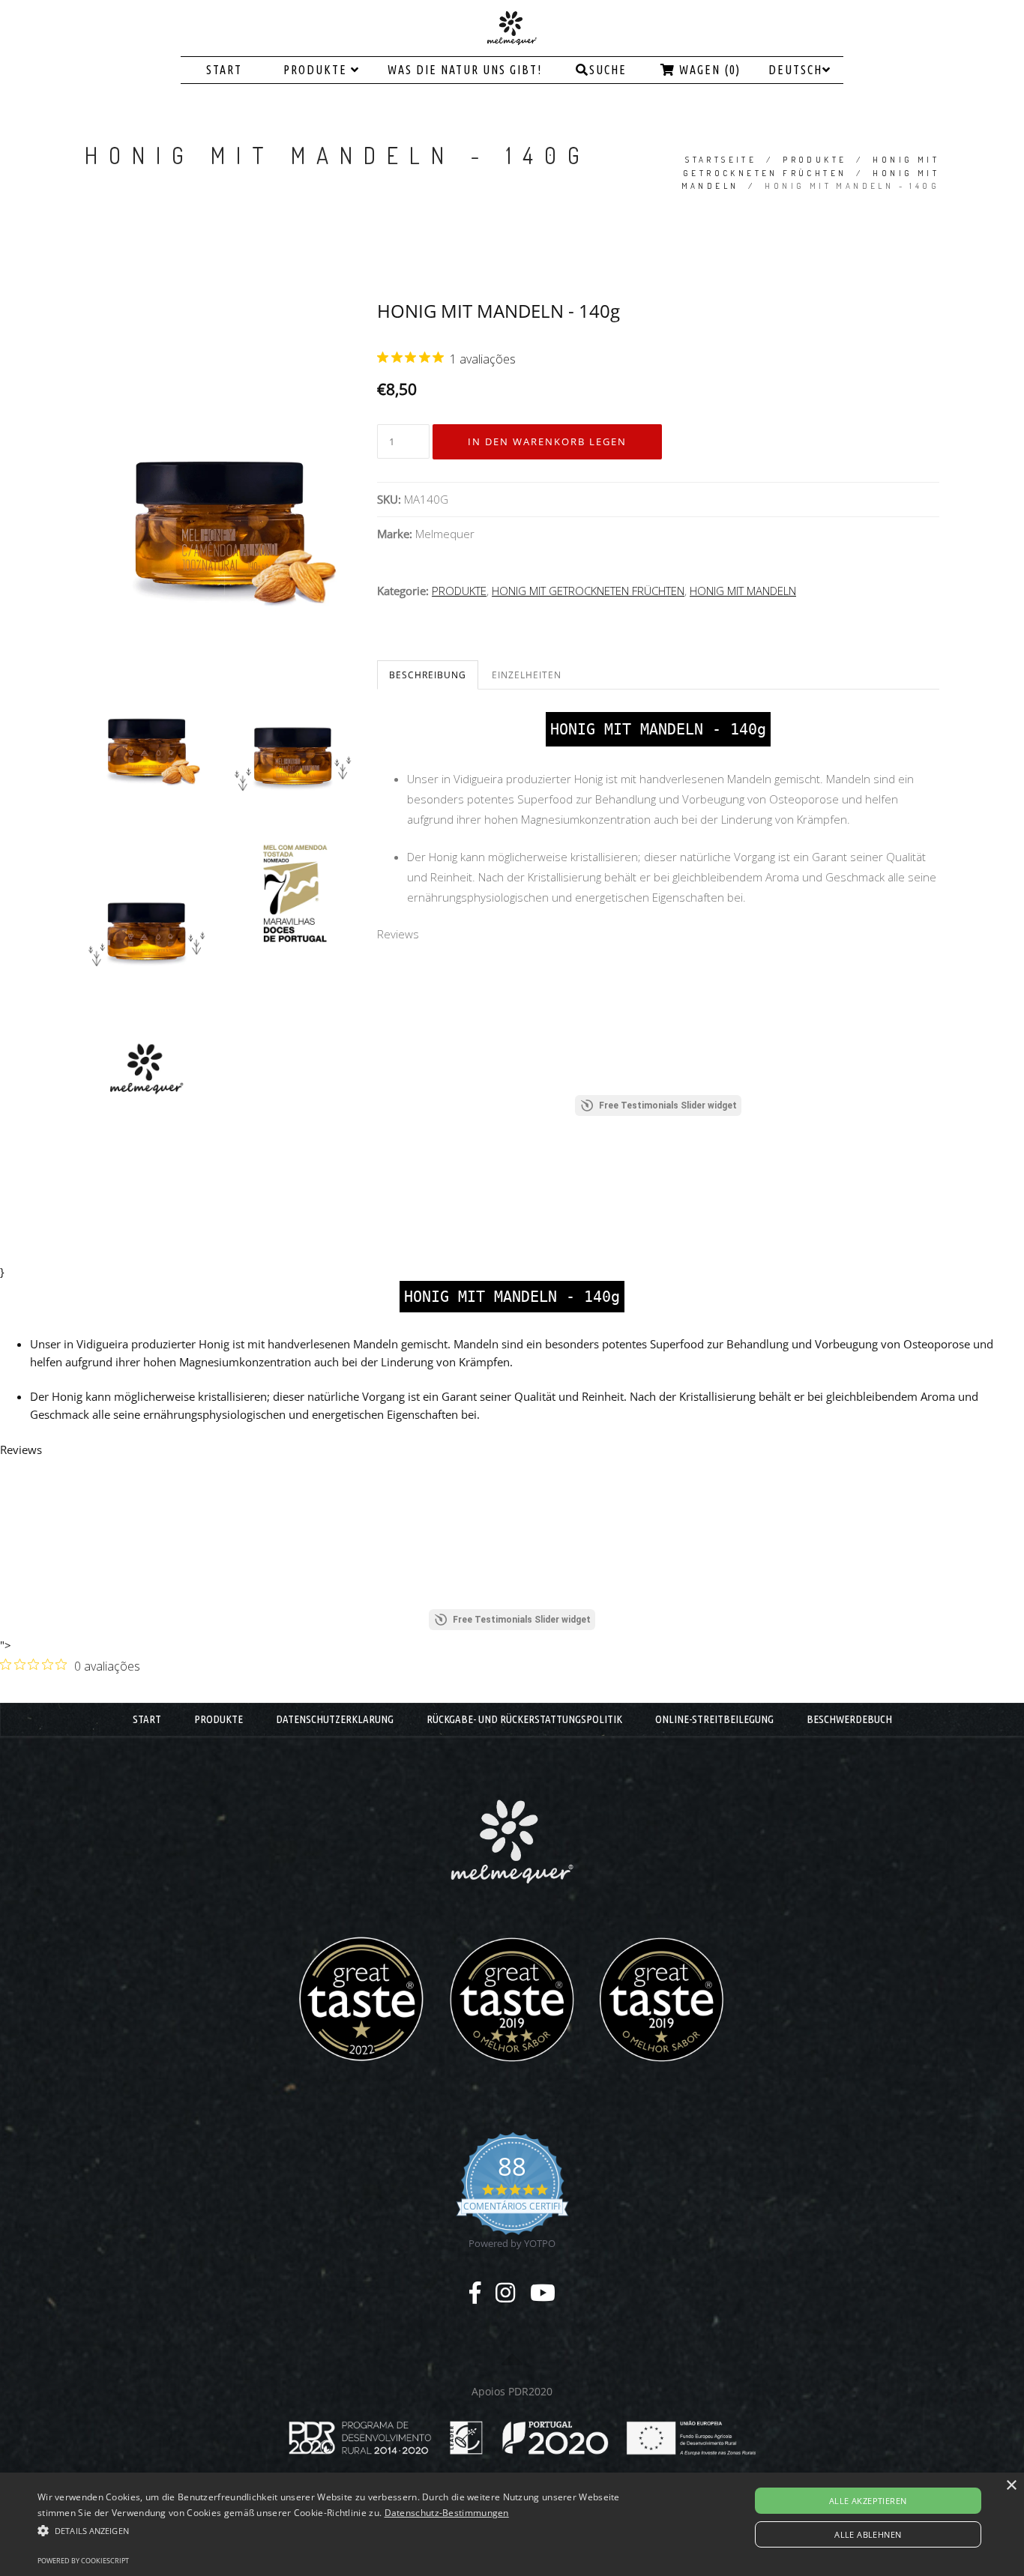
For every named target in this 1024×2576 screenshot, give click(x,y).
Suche (608, 70)
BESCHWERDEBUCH (849, 1719)
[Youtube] (543, 2292)
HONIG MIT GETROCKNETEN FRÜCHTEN (588, 591)
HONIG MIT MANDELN (743, 591)
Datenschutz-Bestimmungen (447, 2513)
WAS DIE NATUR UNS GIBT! (465, 70)
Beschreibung (428, 675)
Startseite (721, 160)
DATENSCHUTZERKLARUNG (335, 1719)
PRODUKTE (317, 70)
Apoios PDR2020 (512, 2391)
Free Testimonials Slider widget (668, 1105)
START (224, 70)
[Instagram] (505, 2292)
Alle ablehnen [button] (868, 2534)
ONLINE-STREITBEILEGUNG (714, 1719)
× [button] (1011, 2486)
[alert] (512, 2524)
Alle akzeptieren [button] (868, 2501)
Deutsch (795, 70)
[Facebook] (475, 2292)
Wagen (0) (708, 70)
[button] (346, 2530)
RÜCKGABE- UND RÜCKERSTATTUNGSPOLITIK (524, 1719)
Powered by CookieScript (83, 2561)
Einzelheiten (527, 675)
